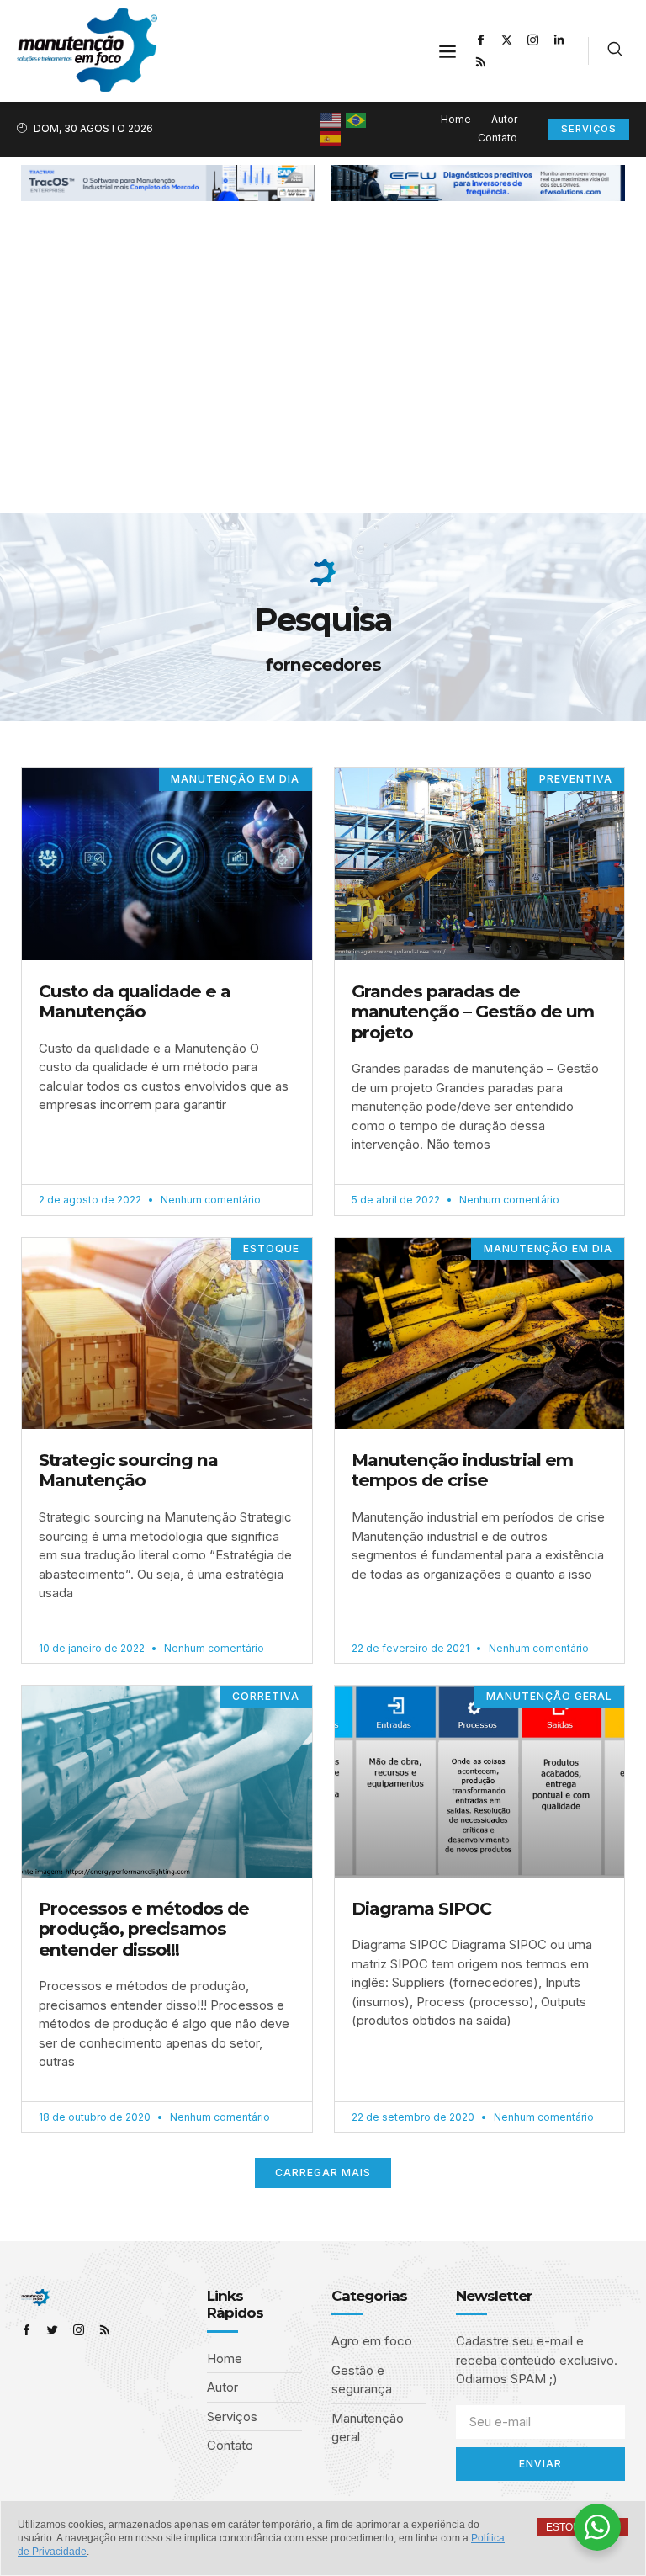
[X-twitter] (507, 40)
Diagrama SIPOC (421, 1908)
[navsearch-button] (615, 51)
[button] (448, 51)
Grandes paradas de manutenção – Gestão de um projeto (473, 1012)
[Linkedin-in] (559, 40)
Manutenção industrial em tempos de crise (462, 1470)
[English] (331, 119)
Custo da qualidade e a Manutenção (135, 1001)
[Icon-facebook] (481, 40)
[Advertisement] (323, 386)
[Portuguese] (357, 119)
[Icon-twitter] (53, 2330)
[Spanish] (331, 138)
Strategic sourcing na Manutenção (128, 1470)
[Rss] (481, 61)
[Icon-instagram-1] (533, 40)
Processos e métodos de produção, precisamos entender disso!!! (144, 1929)
